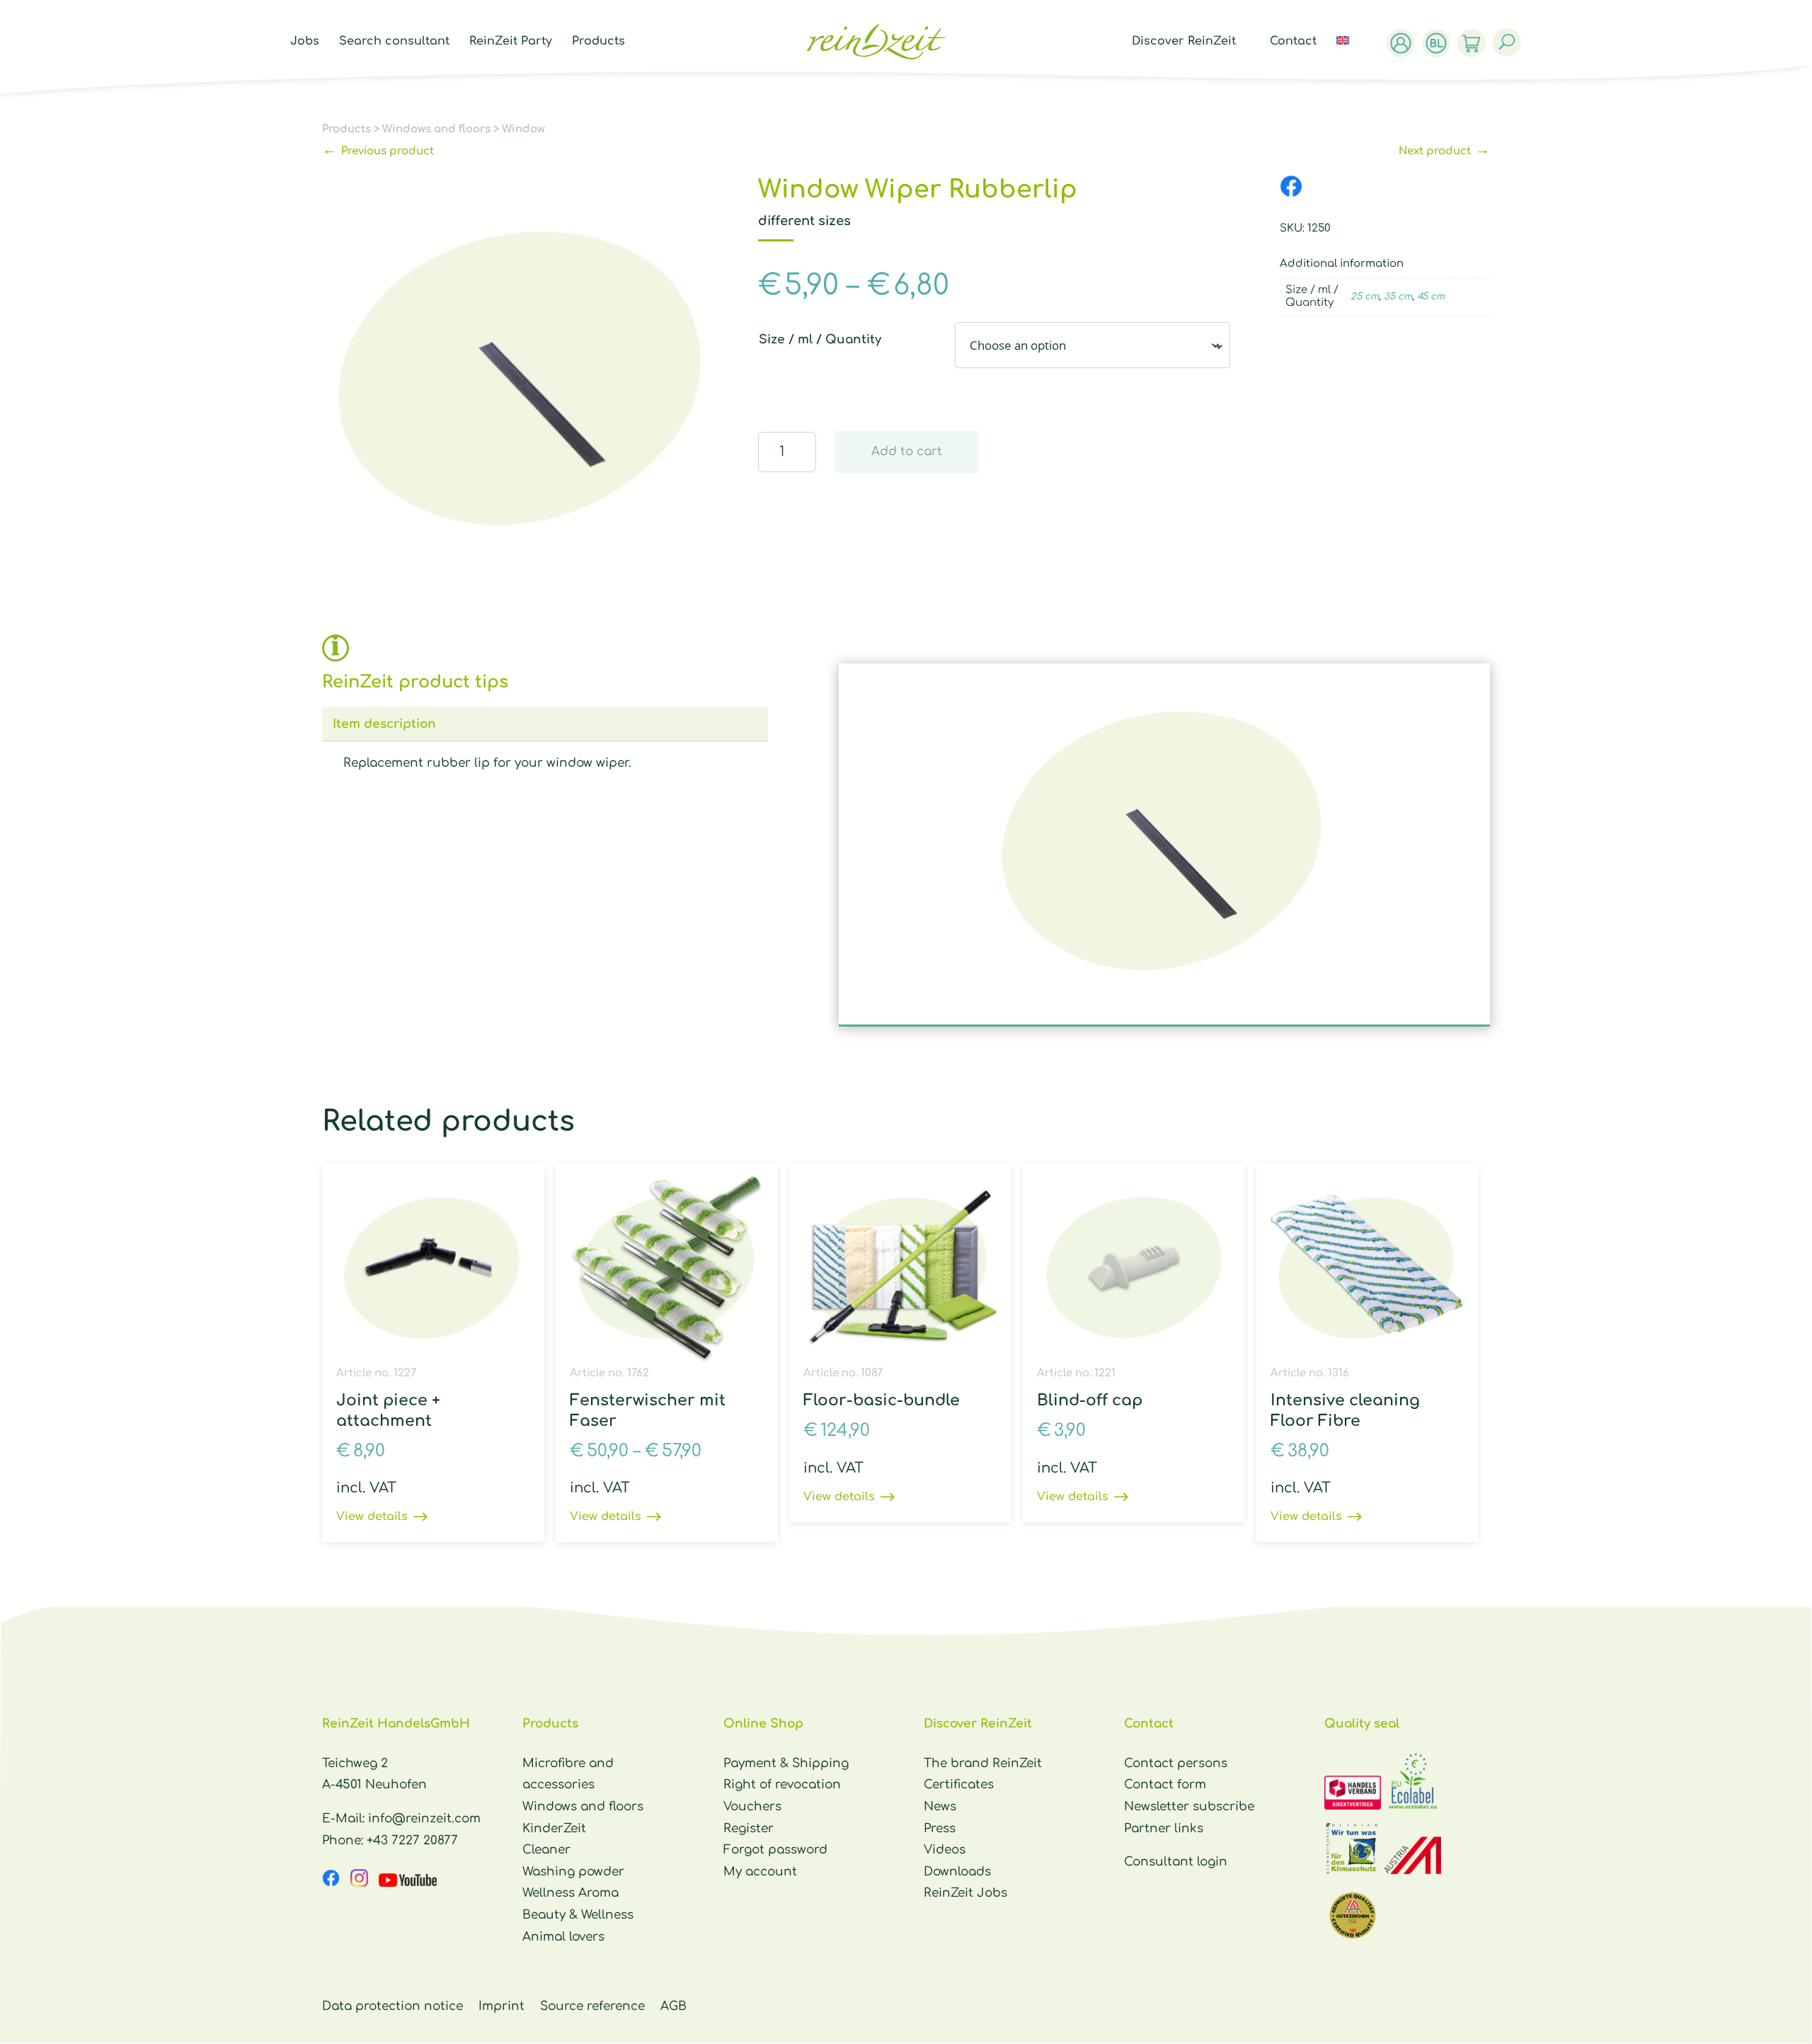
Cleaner (546, 1850)
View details (372, 1517)
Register (749, 1828)
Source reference (592, 2006)
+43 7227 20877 (412, 1840)
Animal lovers (563, 1937)
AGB (673, 2006)
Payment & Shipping (786, 1763)
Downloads (957, 1872)
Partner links (1164, 1828)
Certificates (959, 1785)
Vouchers (752, 1806)
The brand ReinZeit (983, 1763)
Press (940, 1828)
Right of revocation (782, 1785)
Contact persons (1176, 1763)
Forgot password (775, 1850)
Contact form (1165, 1785)
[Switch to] (1350, 57)
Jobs (305, 42)
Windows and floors (436, 129)
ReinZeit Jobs (965, 1893)
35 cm (1398, 297)
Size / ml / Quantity (820, 339)
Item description (384, 724)
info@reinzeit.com (424, 1819)
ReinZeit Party (511, 42)
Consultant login (1176, 1862)
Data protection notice (392, 2006)
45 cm (1431, 297)
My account (760, 1872)
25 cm (1365, 297)
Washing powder (573, 1872)
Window (523, 129)
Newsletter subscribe (1189, 1806)
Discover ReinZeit (1184, 42)
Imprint (501, 2006)
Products (598, 42)
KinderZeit (554, 1828)
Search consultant (394, 42)
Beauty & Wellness (578, 1915)
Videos (945, 1850)
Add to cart (907, 451)
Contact (1293, 42)
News (940, 1806)
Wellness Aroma (570, 1893)
